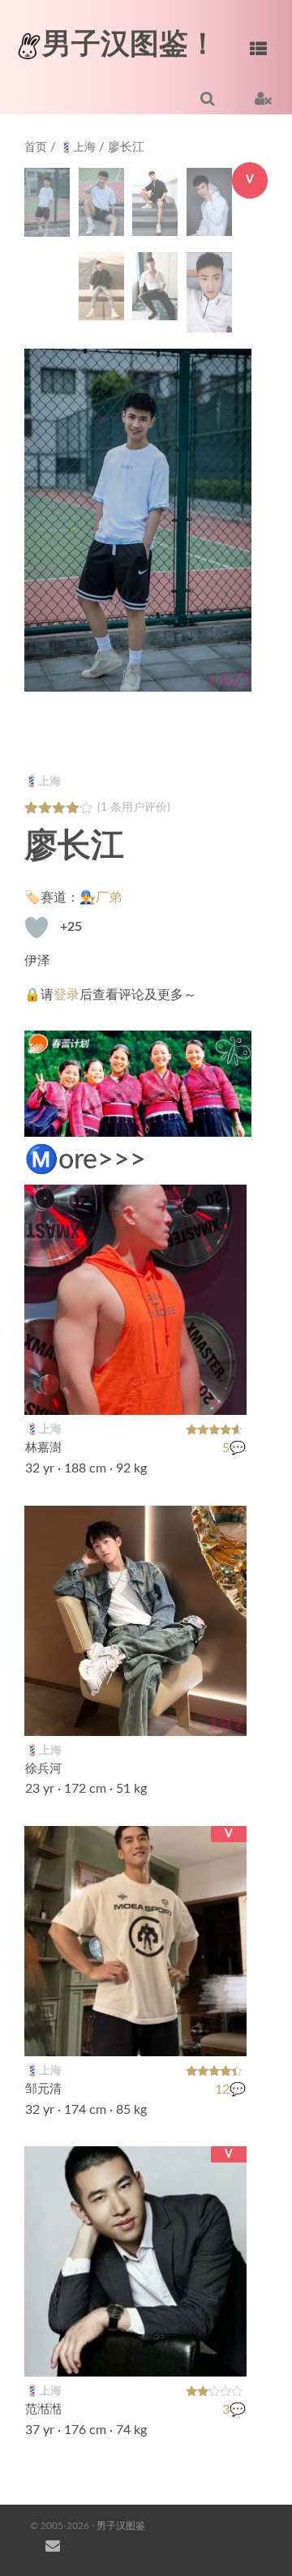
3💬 (234, 2410)
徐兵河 (43, 1769)
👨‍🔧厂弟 (101, 898)
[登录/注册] (263, 98)
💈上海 (77, 148)
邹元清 (43, 2089)
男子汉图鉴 (121, 2526)
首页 (36, 148)
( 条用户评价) (134, 808)
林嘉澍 (43, 1449)
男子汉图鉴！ (130, 45)
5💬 (234, 1448)
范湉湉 (43, 2410)
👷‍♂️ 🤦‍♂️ (216, 2355)
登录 (67, 995)
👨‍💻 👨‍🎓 (216, 1393)
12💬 (230, 2090)
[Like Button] (36, 928)
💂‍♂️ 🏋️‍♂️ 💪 (206, 2034)
